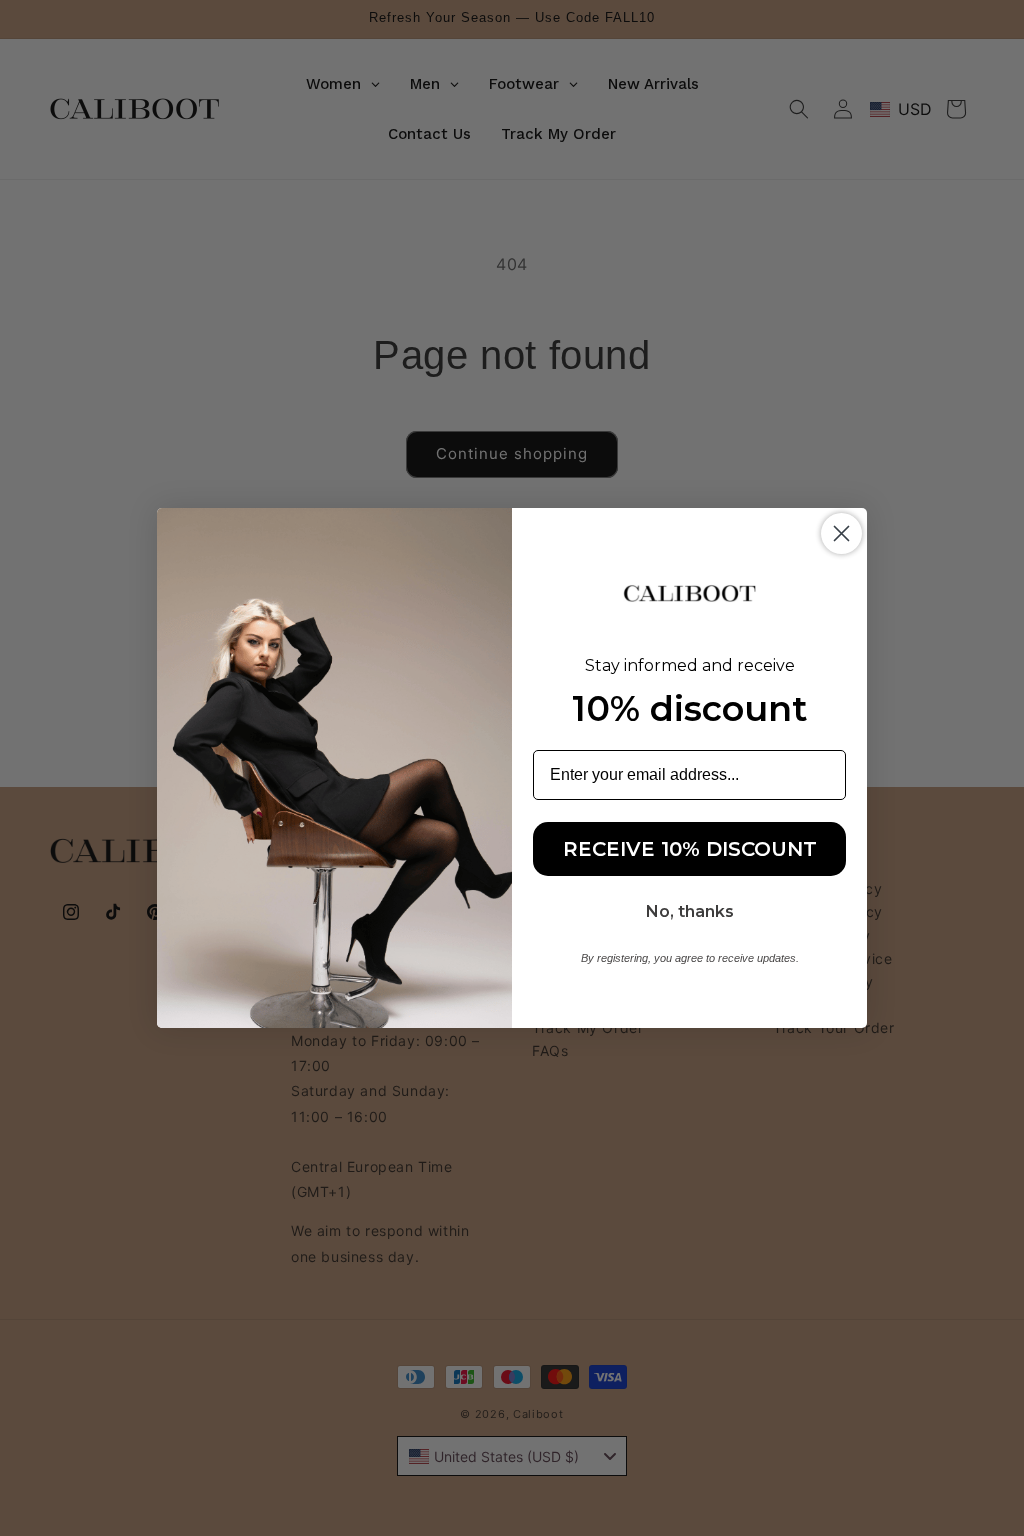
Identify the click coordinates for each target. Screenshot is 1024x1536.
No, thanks (690, 911)
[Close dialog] (841, 533)
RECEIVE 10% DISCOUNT (690, 849)
